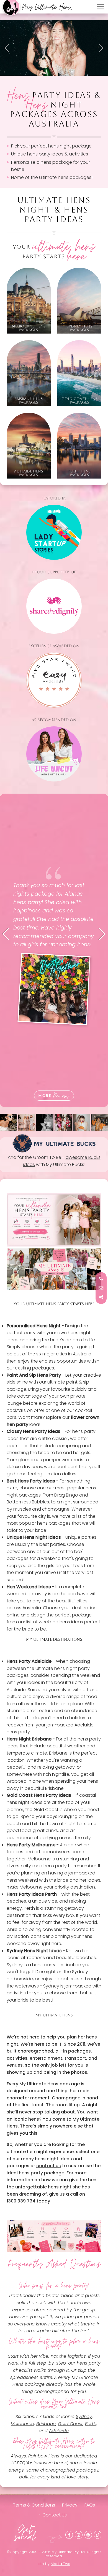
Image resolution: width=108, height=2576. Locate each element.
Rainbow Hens (44, 2456)
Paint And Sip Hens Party (34, 1375)
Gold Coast (70, 2424)
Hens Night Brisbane (29, 1739)
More (54, 1096)
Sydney (84, 2417)
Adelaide (59, 2431)
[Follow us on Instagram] (79, 2535)
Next (100, 48)
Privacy (70, 2505)
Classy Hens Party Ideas (34, 1431)
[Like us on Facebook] (69, 2535)
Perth (91, 2424)
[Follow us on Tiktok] (98, 2535)
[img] (29, 301)
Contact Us (55, 2515)
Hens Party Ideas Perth (32, 1894)
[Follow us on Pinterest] (88, 2535)
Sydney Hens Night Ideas (34, 1951)
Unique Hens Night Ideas (34, 1537)
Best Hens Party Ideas (31, 1481)
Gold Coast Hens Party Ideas (39, 1795)
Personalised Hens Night (34, 1326)
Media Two (61, 2564)
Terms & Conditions (34, 2505)
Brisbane (46, 2424)
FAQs (90, 2505)
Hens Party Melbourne (31, 1845)
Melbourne (22, 2424)
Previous (8, 48)
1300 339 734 (21, 2201)
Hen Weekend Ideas (29, 1587)
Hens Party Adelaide (29, 1661)
